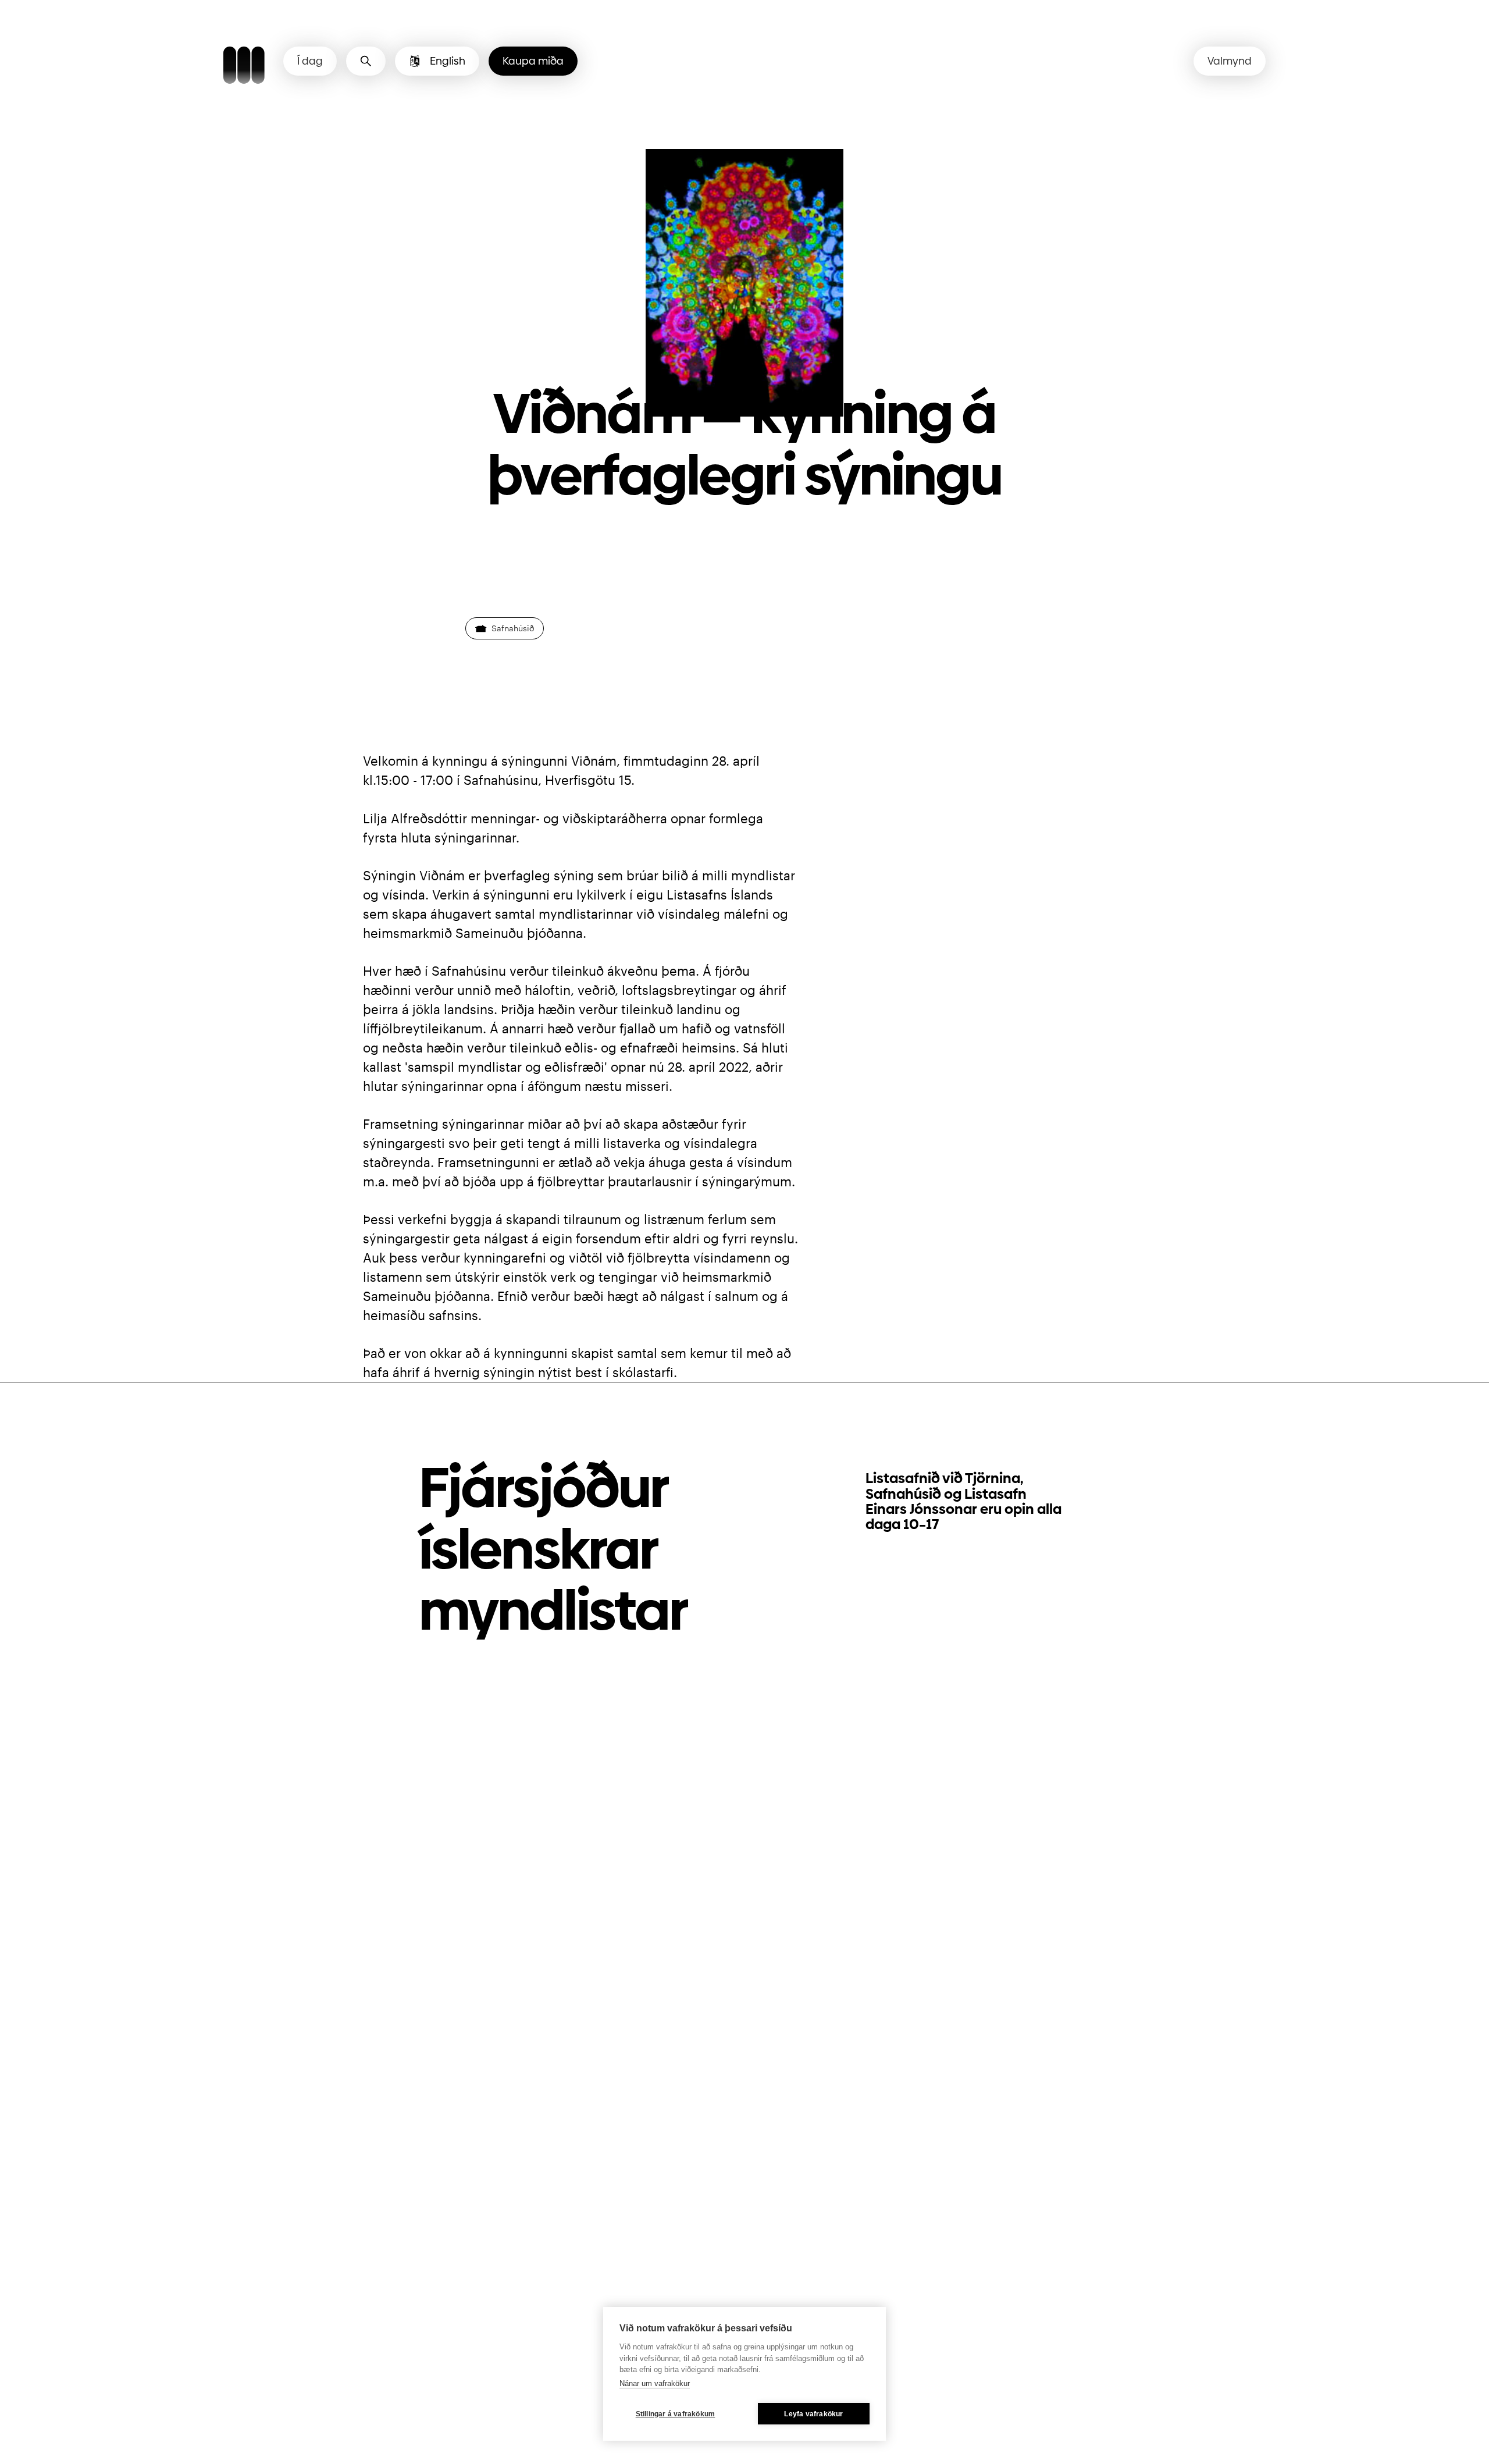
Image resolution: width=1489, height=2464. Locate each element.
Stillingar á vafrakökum (676, 2414)
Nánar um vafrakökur (655, 2383)
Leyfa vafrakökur (813, 2414)
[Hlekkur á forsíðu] (244, 67)
